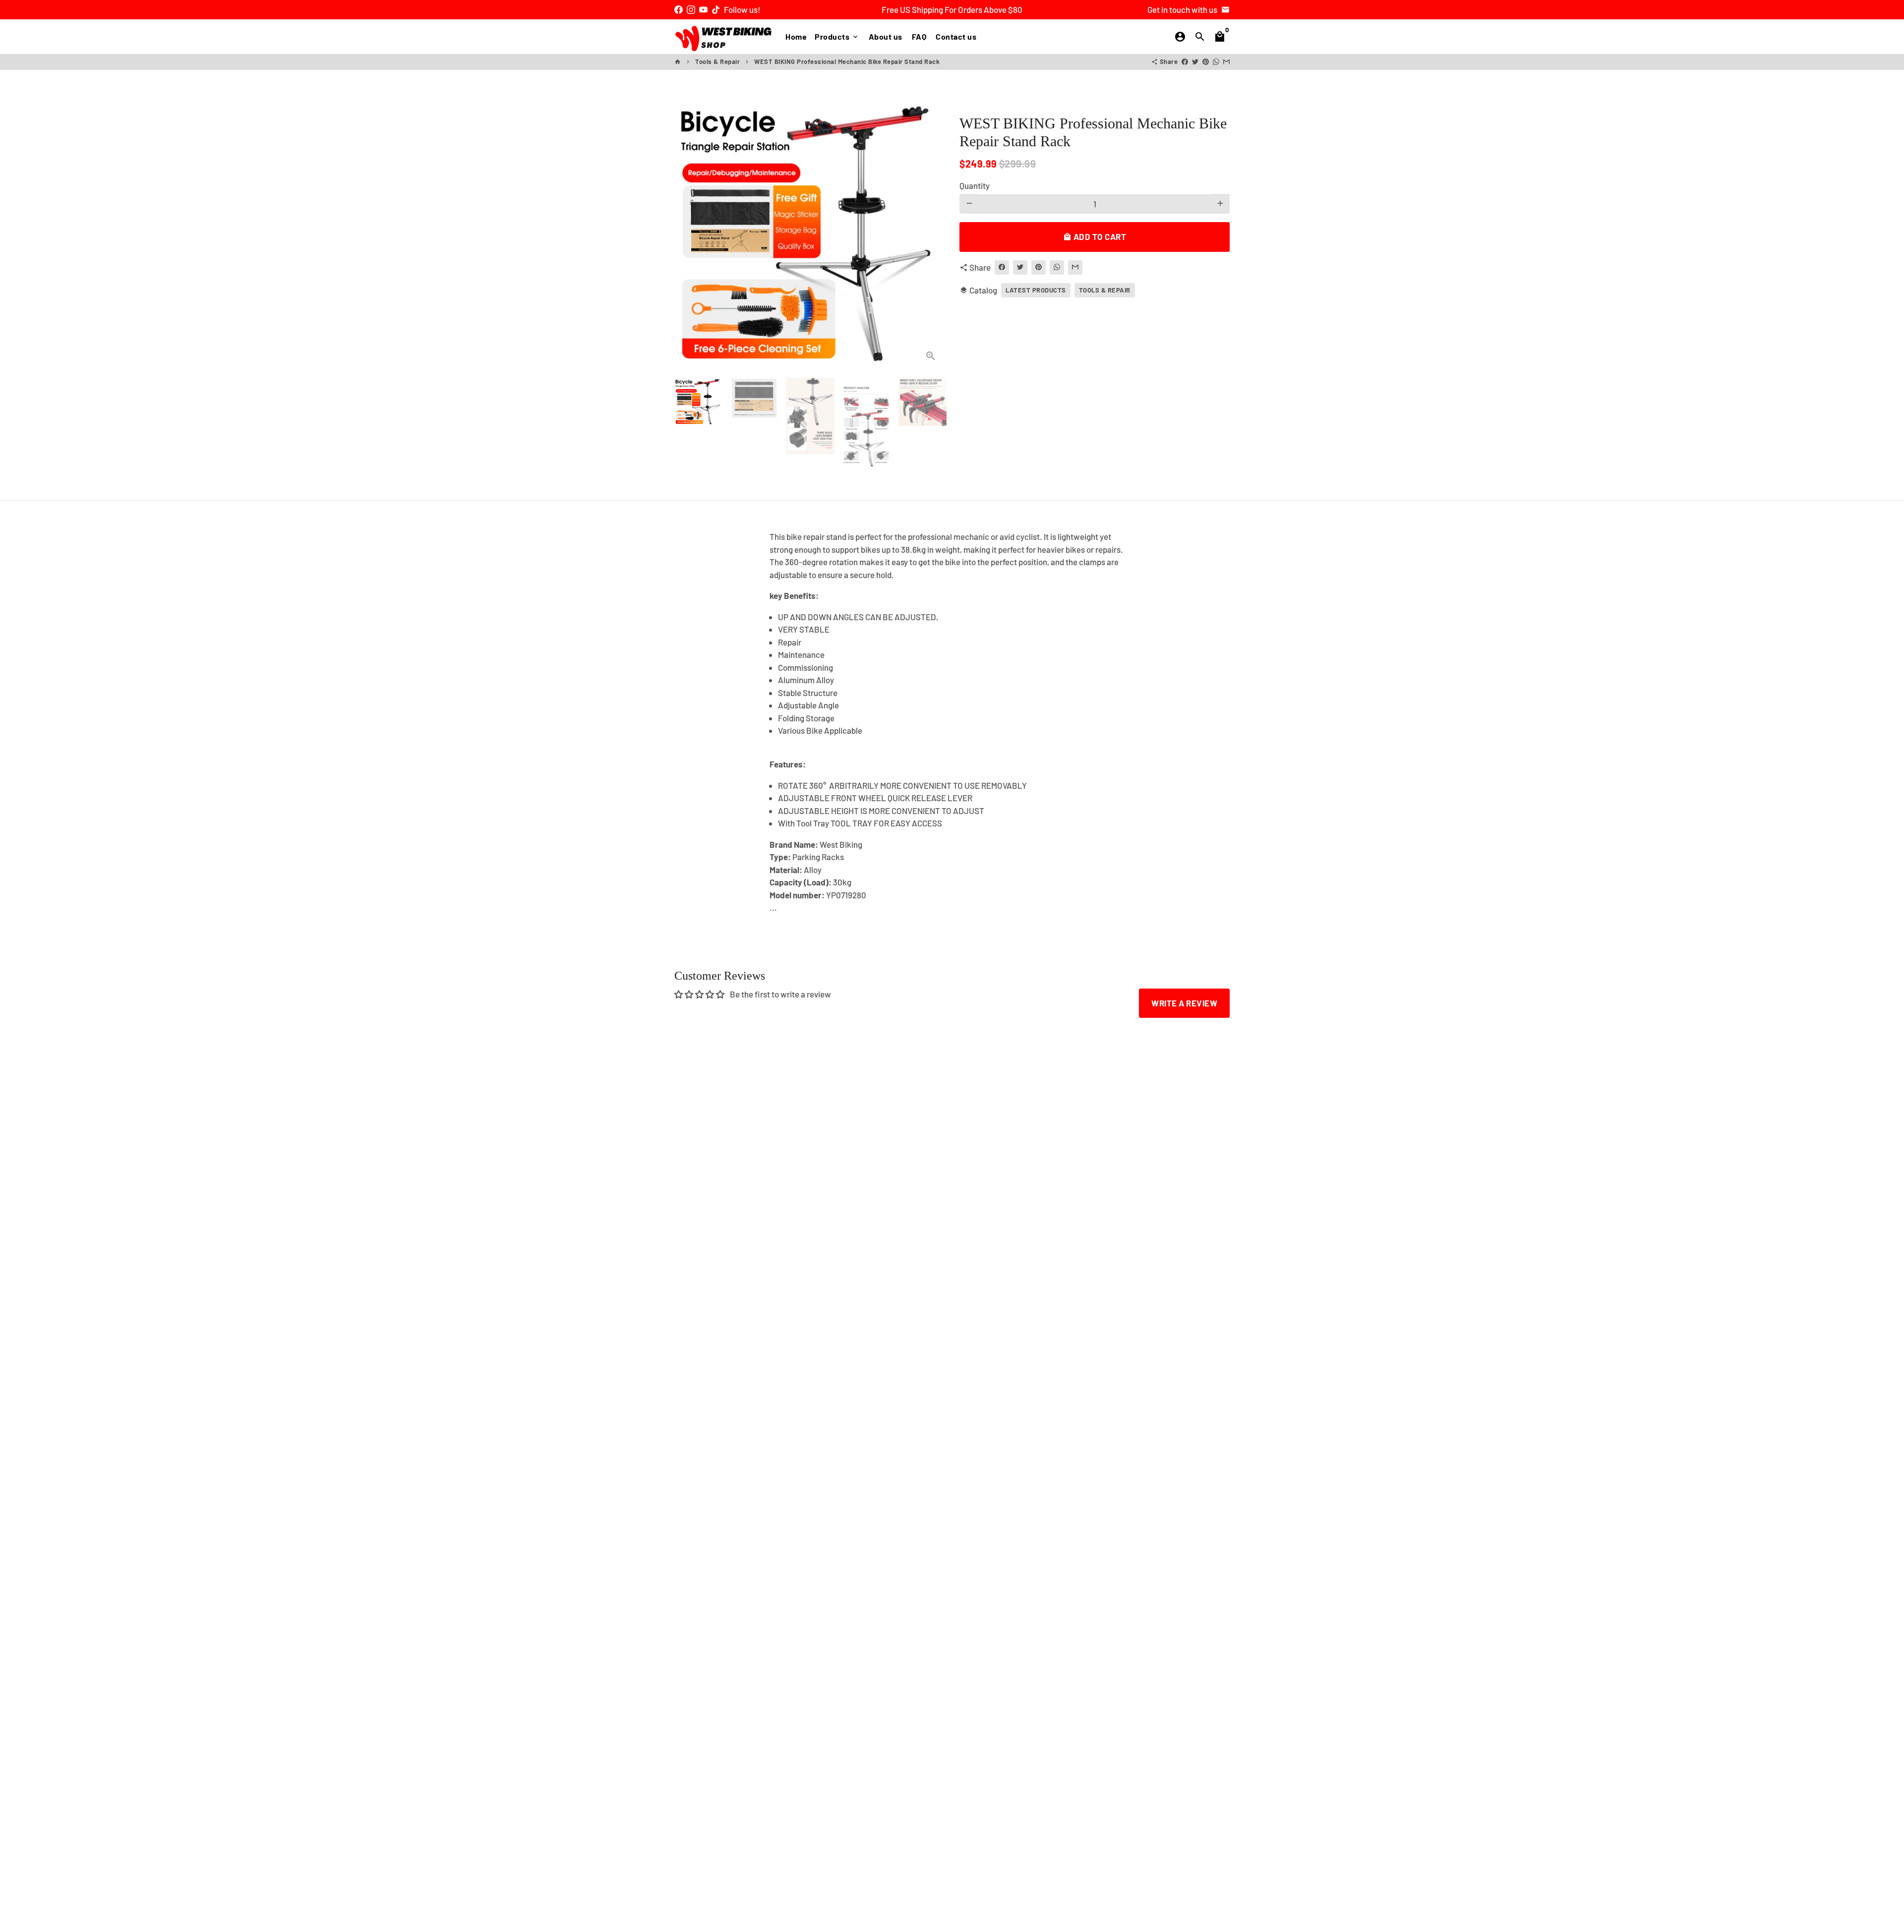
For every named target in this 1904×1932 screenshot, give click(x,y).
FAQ (919, 36)
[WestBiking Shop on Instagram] (691, 9)
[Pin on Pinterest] (1206, 61)
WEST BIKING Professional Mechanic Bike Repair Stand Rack (847, 61)
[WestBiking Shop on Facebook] (679, 9)
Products (837, 36)
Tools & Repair (717, 61)
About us (886, 36)
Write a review (1184, 1003)
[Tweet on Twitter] (1195, 61)
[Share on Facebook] (1185, 61)
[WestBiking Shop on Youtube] (703, 9)
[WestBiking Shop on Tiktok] (716, 9)
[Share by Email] (1226, 61)
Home (796, 36)
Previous (688, 235)
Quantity (975, 185)
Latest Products (1036, 290)
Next (931, 235)
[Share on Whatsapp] (1216, 61)
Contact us (956, 36)
